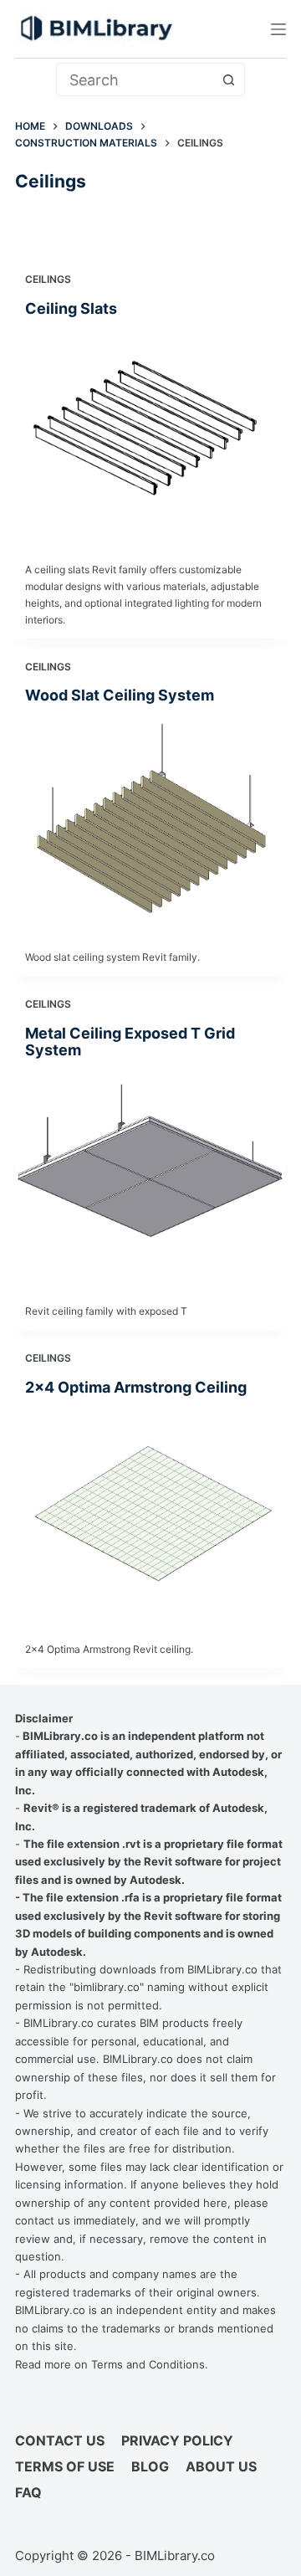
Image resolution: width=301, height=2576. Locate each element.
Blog (150, 2466)
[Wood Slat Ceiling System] (150, 822)
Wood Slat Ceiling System (120, 695)
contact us (43, 2220)
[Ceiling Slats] (150, 435)
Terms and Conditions (148, 2364)
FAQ (28, 2492)
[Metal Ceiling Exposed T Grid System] (150, 1176)
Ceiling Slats (71, 308)
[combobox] (135, 80)
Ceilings (48, 279)
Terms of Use (65, 2466)
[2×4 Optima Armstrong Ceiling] (150, 1514)
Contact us (60, 2440)
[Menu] (278, 29)
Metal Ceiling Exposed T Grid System (130, 1042)
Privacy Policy (177, 2440)
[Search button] (228, 80)
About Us (221, 2466)
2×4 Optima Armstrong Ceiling (136, 1387)
